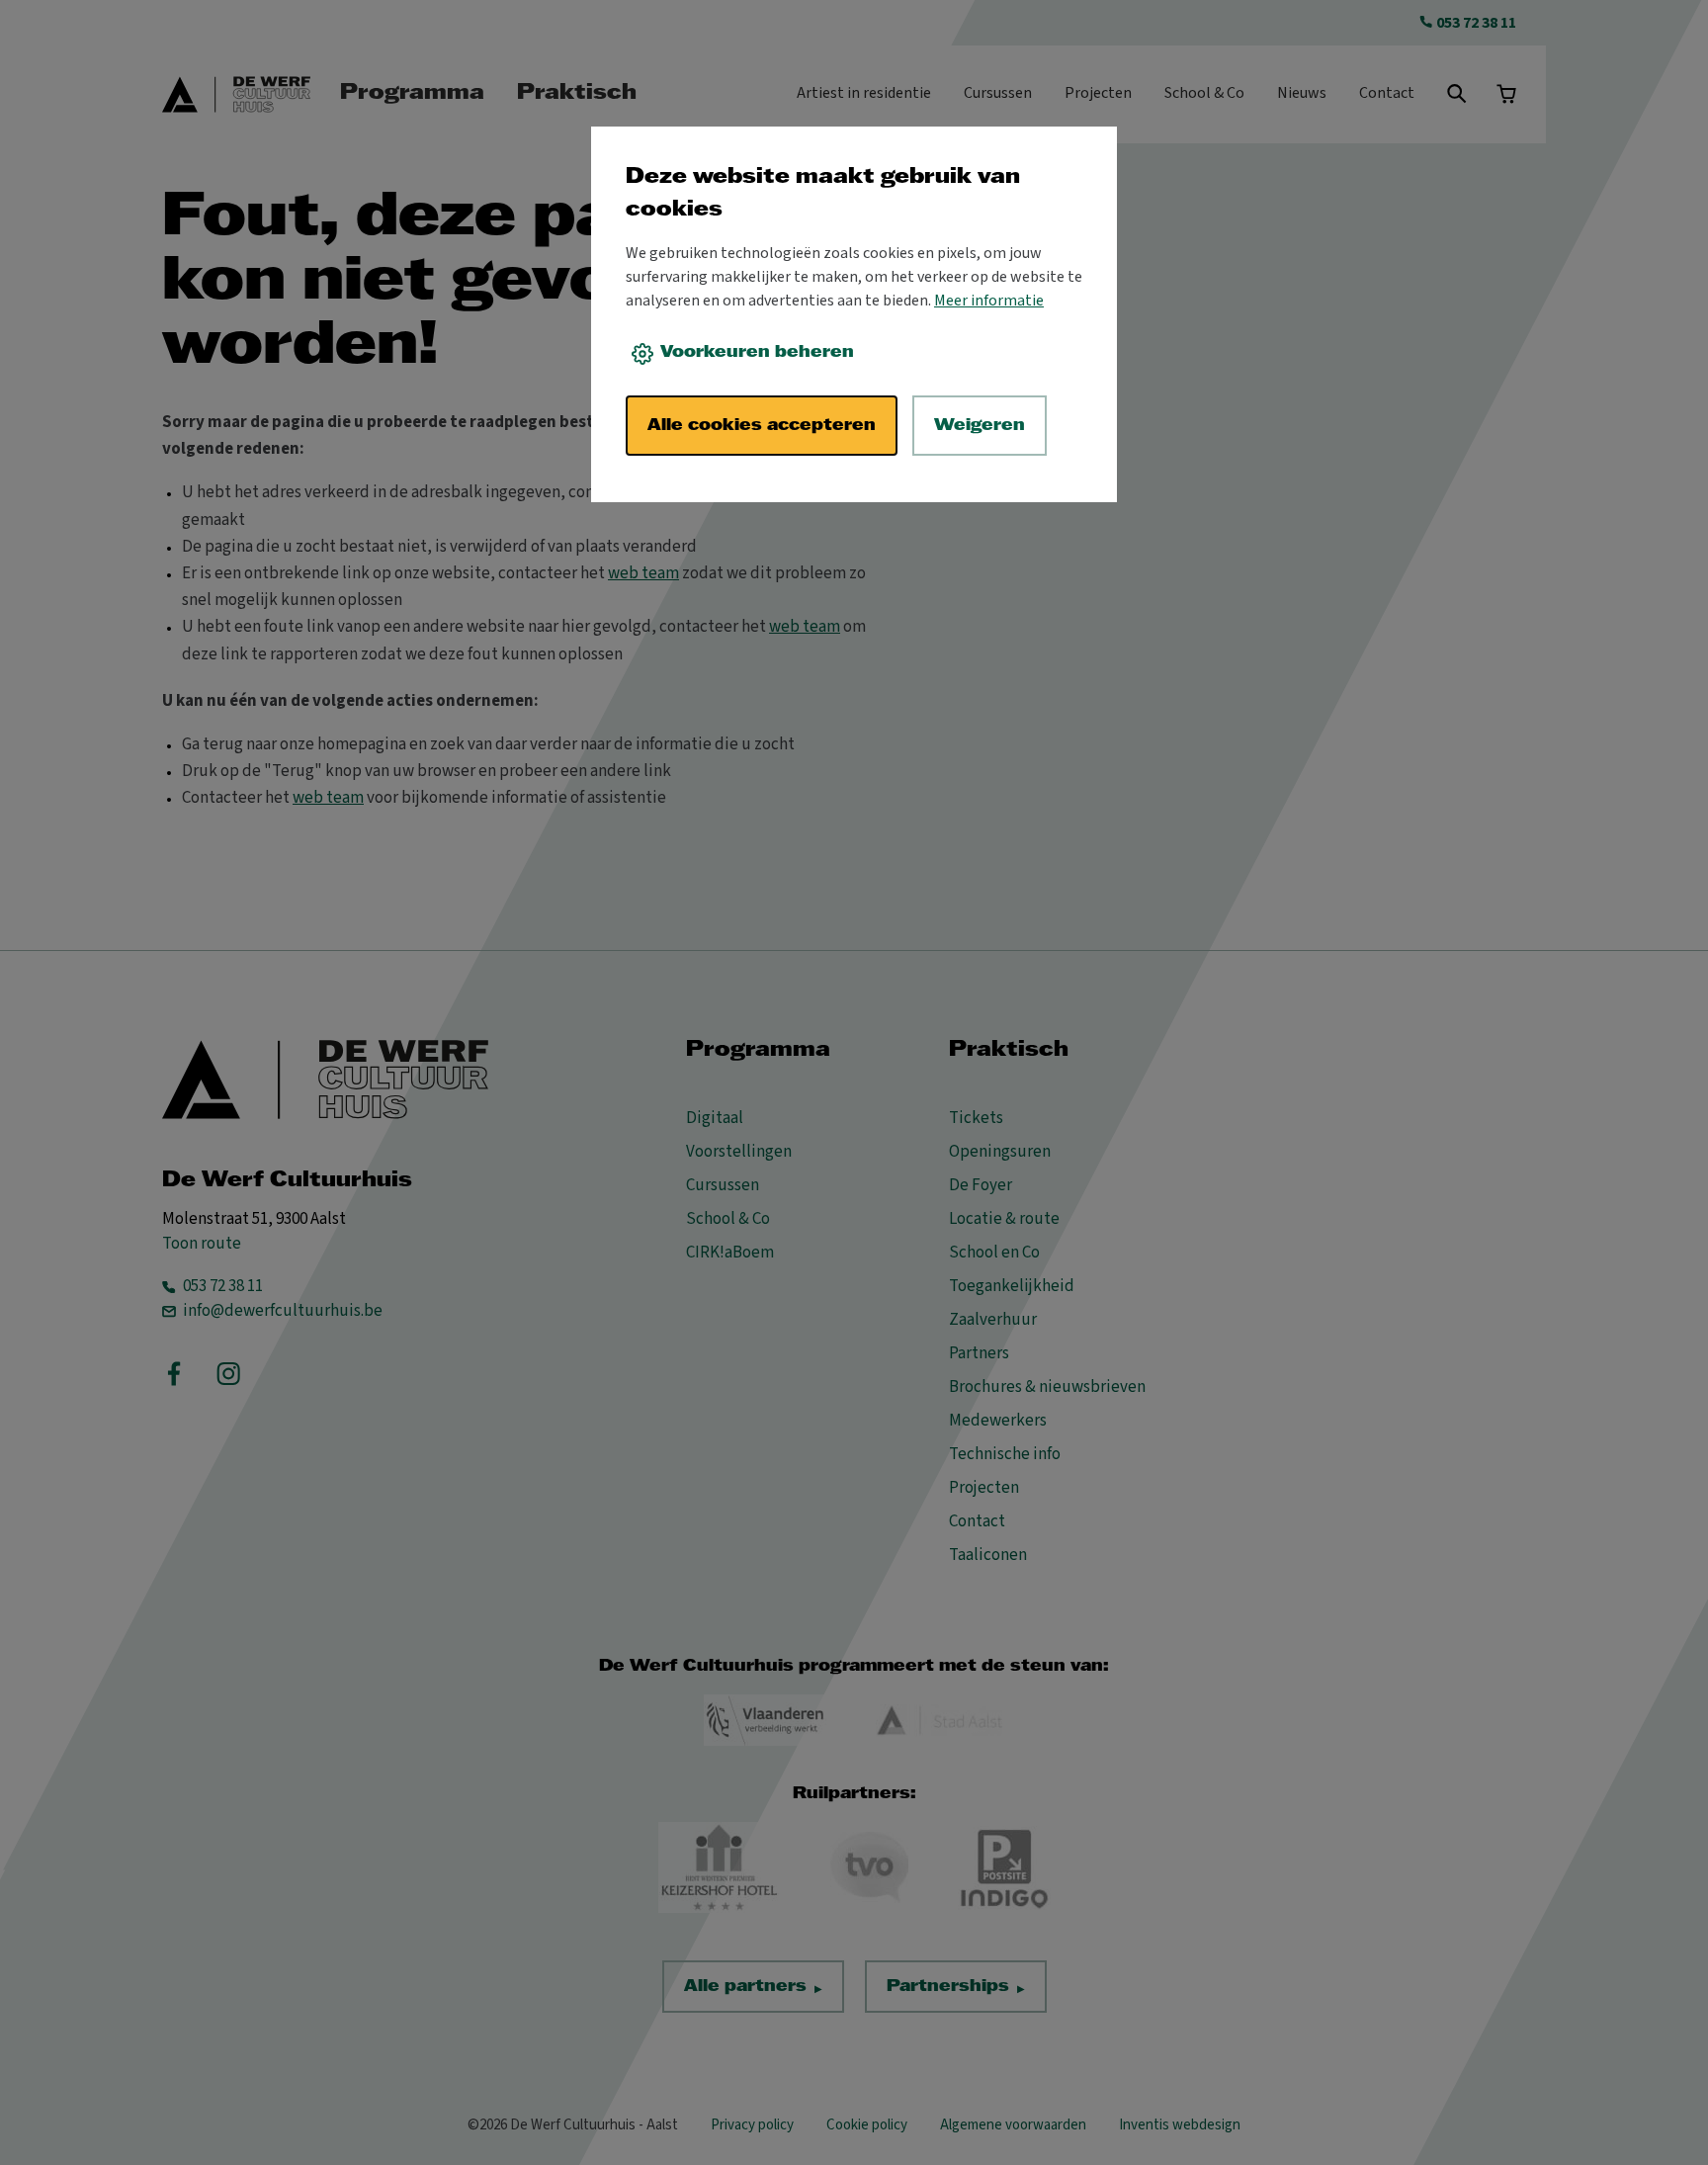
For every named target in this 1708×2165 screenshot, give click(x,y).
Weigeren (980, 426)
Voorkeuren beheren (757, 352)
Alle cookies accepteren (762, 426)
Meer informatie (989, 301)
